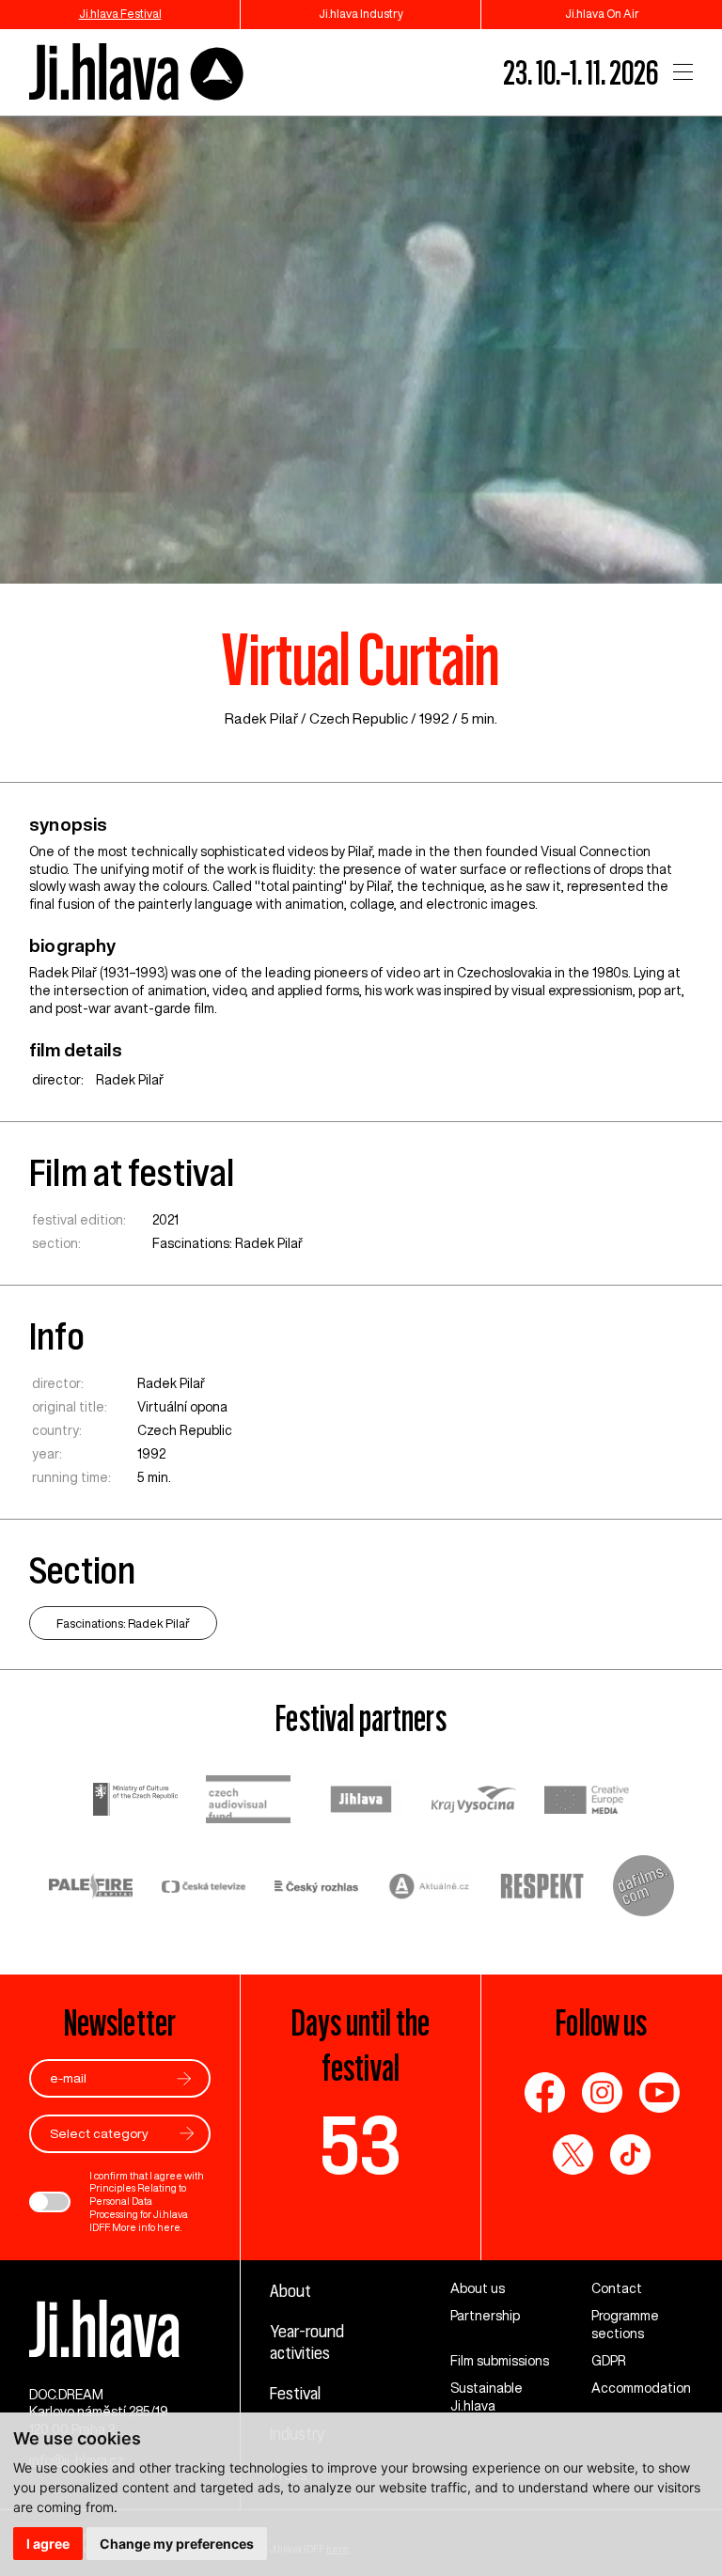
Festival (295, 2393)
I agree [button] (48, 2544)
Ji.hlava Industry (361, 14)
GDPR (609, 2361)
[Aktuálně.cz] (430, 1889)
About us (478, 2288)
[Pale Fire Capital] (91, 1889)
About (290, 2290)
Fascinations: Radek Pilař (228, 1243)
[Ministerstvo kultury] (135, 1802)
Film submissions (500, 2361)
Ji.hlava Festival (120, 14)
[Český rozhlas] (317, 1889)
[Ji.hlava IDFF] (137, 73)
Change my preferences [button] (177, 2544)
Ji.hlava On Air (602, 14)
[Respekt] (542, 1888)
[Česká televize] (204, 1889)
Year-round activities (307, 2342)
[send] (184, 2078)
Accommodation (641, 2388)
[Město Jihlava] (361, 1802)
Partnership (485, 2316)
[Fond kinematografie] (248, 1801)
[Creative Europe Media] (587, 1802)
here (169, 2227)
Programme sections (625, 2325)
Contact (617, 2288)
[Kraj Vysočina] (474, 1802)
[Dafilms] (644, 1888)
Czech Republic (359, 718)
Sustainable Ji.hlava (487, 2397)
